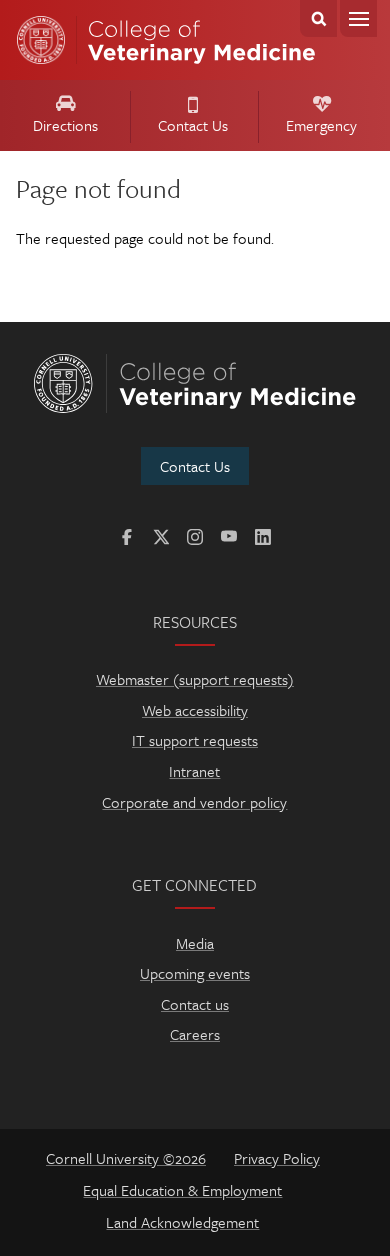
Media (195, 943)
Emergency (321, 125)
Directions (65, 125)
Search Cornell (318, 18)
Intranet (194, 771)
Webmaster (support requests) (195, 679)
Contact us (195, 1004)
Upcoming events (195, 973)
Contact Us (193, 125)
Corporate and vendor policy (194, 802)
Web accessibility (195, 710)
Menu (358, 18)
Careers (195, 1034)
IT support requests (195, 740)
